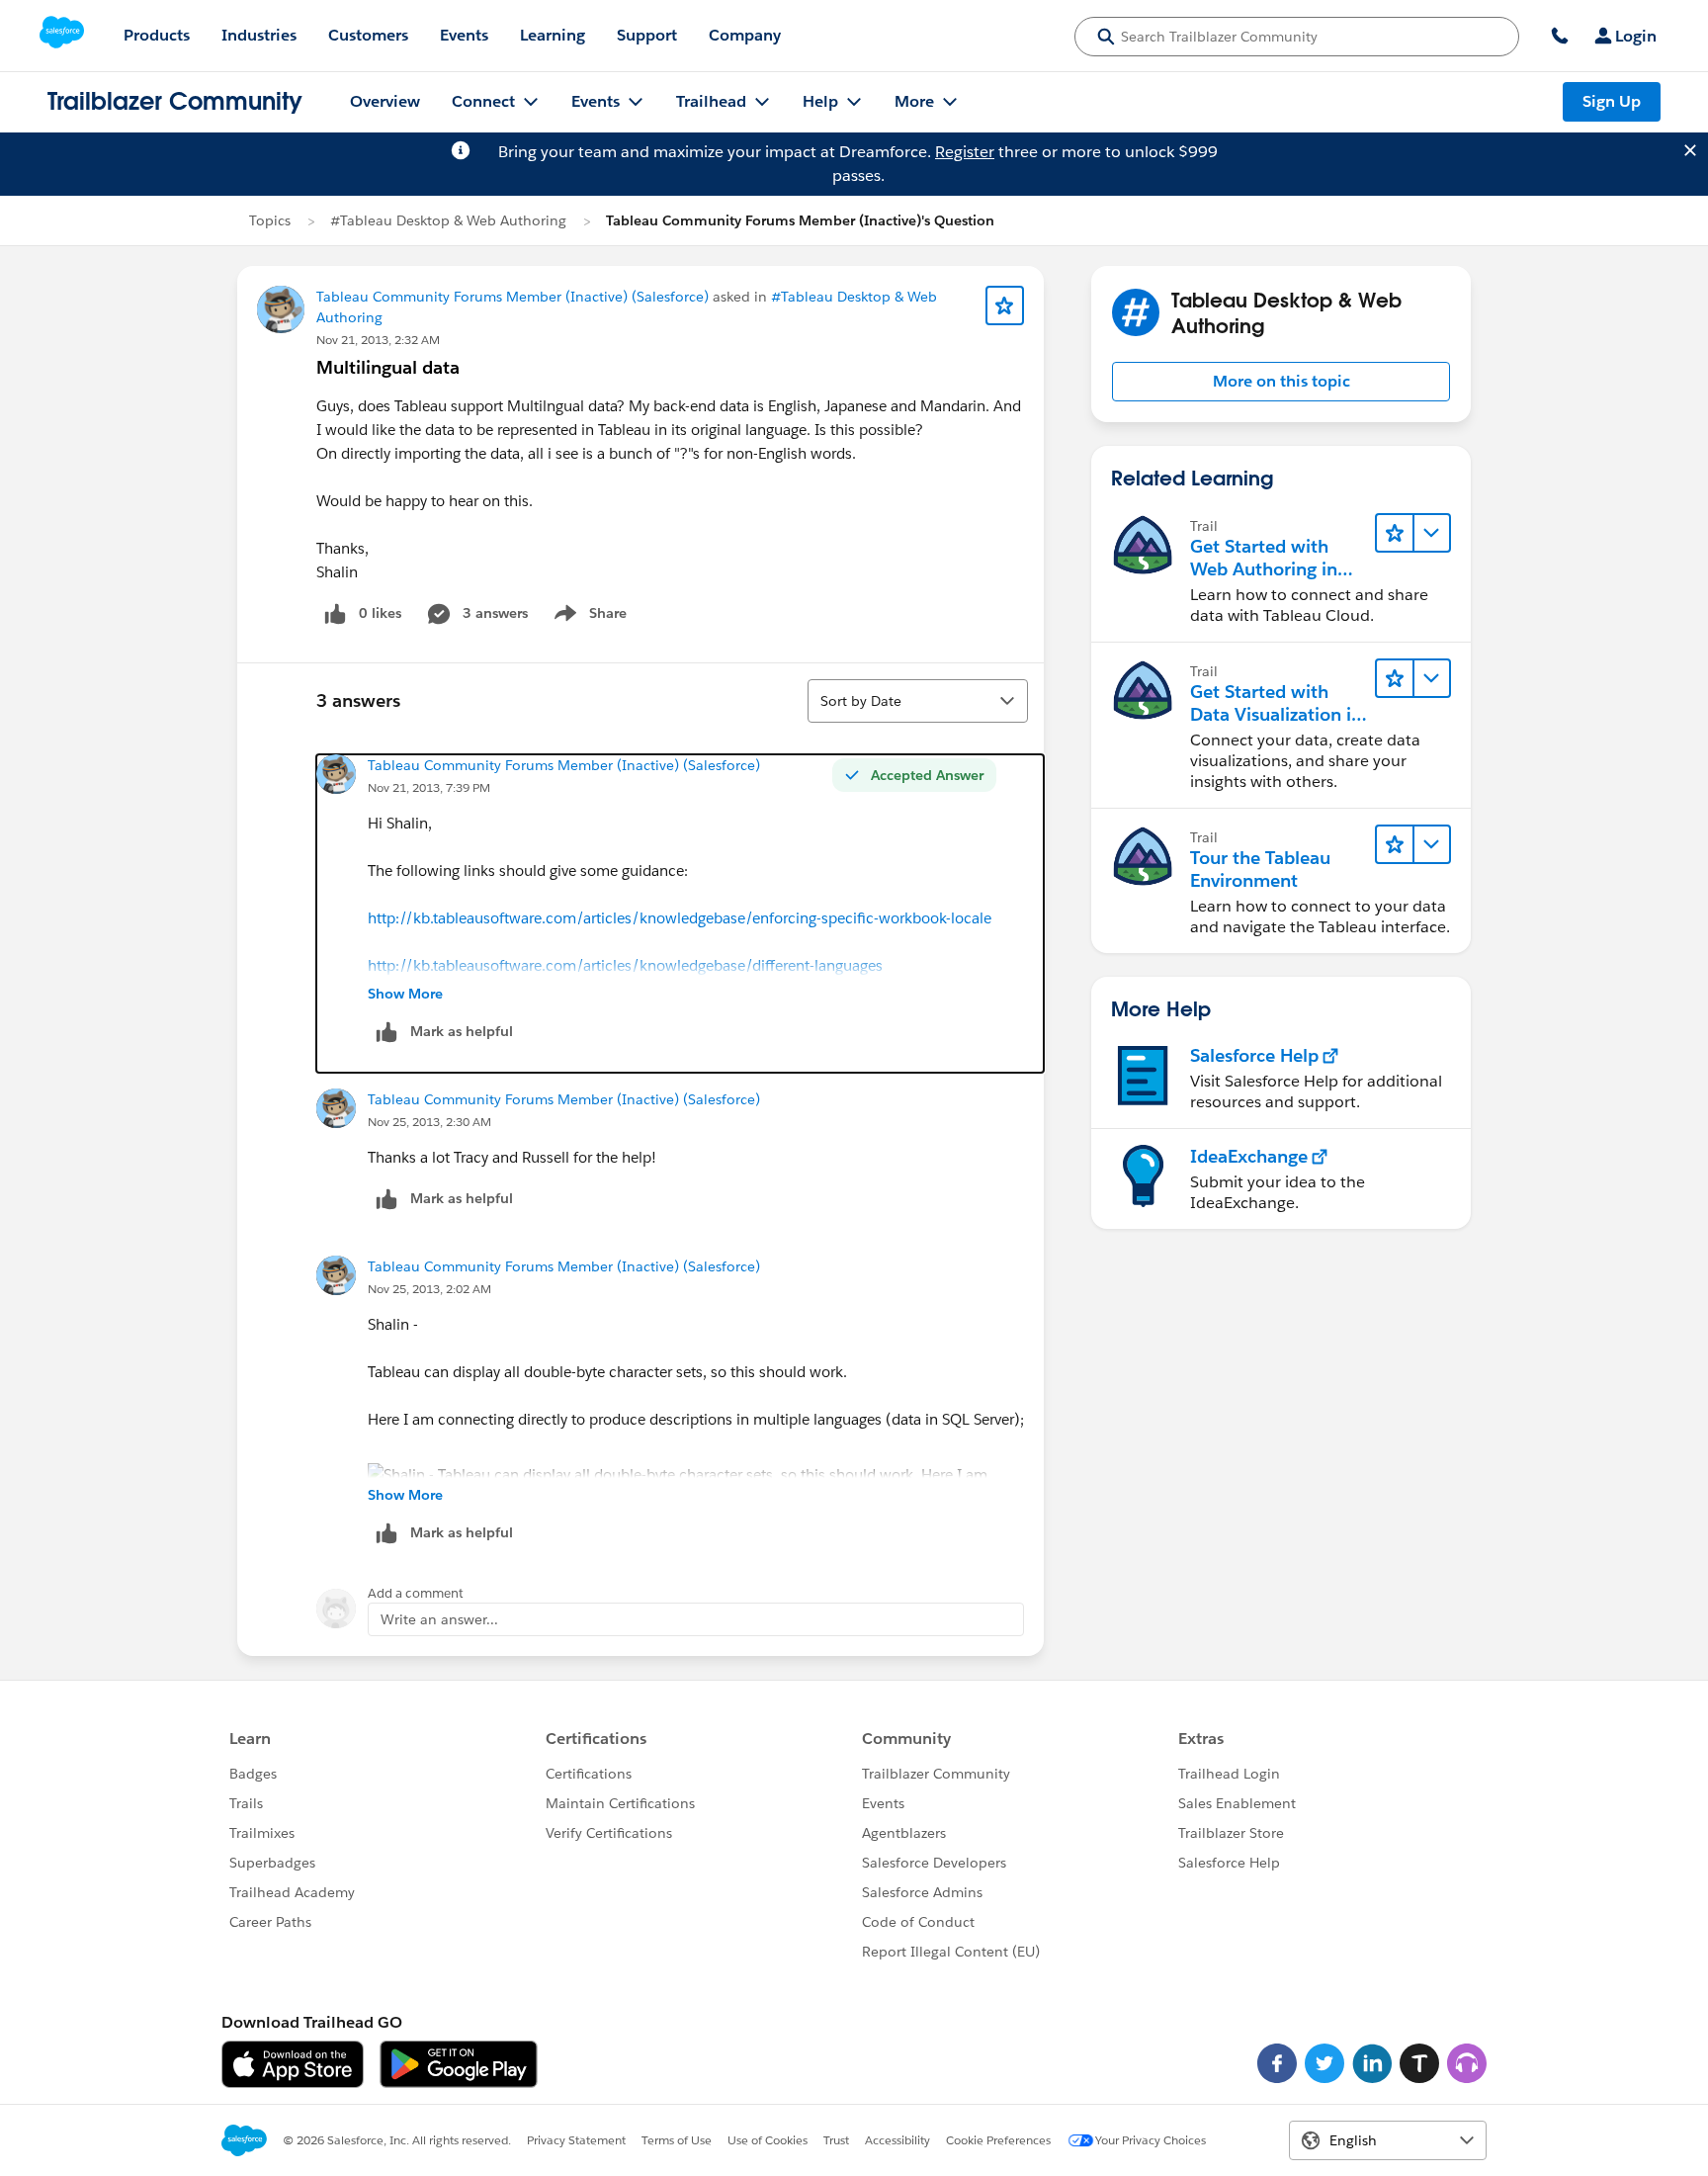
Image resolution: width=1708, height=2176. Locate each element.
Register (965, 152)
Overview (385, 101)
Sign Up (1612, 101)
